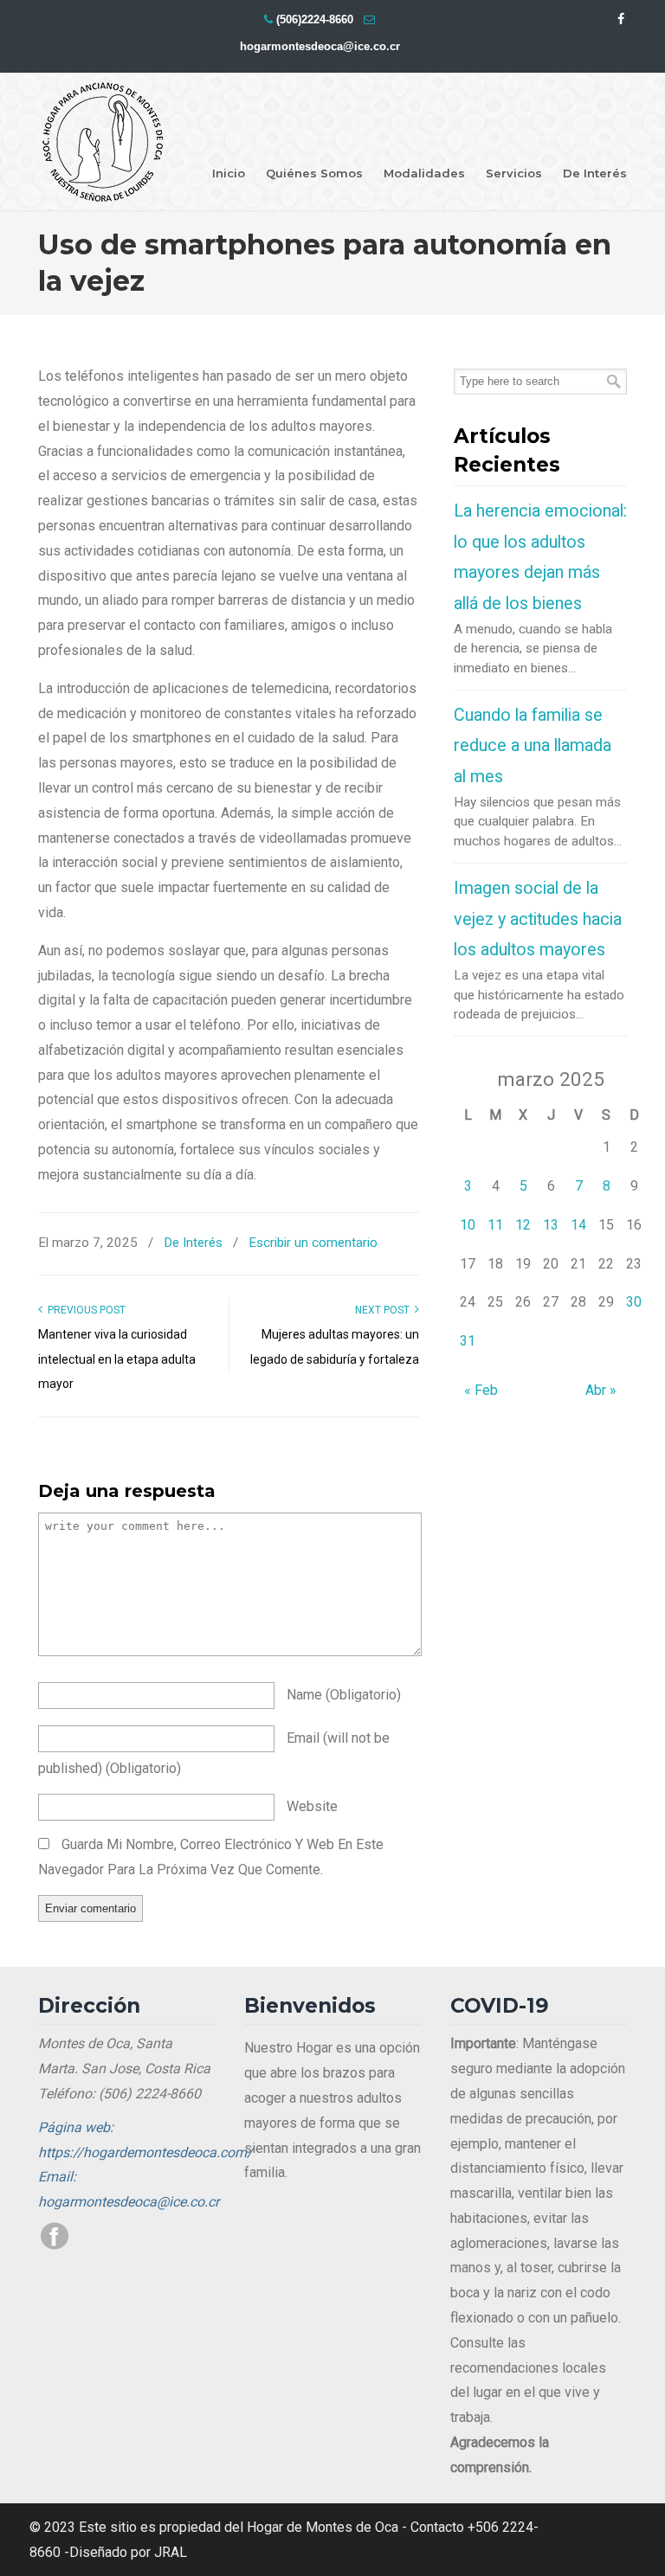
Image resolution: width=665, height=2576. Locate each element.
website (312, 1806)
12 (523, 1225)
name (344, 1695)
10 (468, 1225)
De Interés (193, 1243)
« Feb (481, 1390)
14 (578, 1225)
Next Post (385, 1310)
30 (634, 1302)
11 (495, 1225)
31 (468, 1341)
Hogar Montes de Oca (103, 143)
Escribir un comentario (313, 1243)
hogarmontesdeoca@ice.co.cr (320, 46)
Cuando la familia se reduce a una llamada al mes (533, 746)
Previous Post (84, 1310)
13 (551, 1225)
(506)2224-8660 (315, 19)
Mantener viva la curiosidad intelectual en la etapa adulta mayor (117, 1359)
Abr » (601, 1390)
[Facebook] (621, 19)
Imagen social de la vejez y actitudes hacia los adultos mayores (538, 919)
